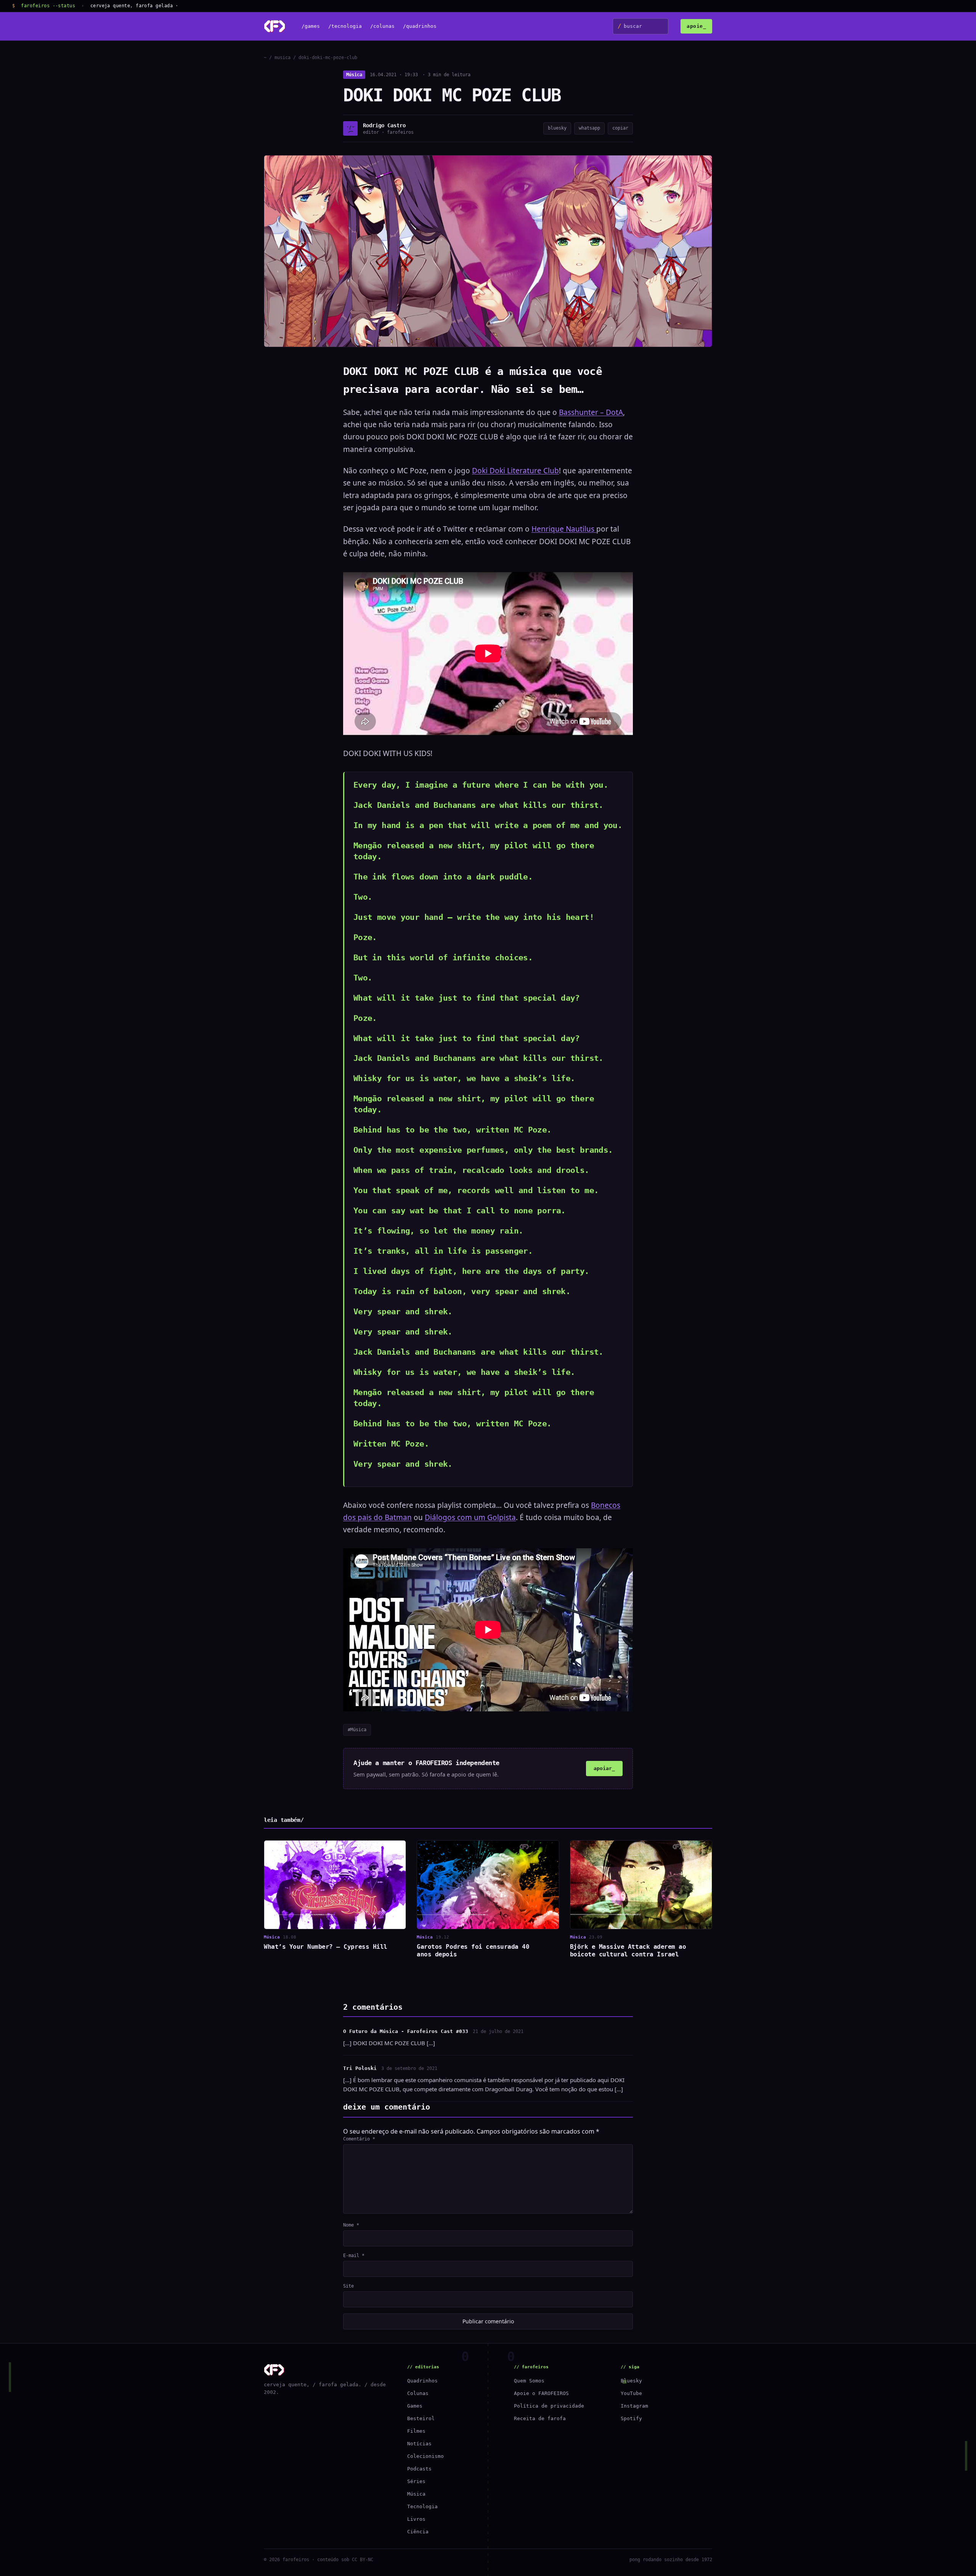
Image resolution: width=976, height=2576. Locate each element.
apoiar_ (604, 1768)
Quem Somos (529, 2381)
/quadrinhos (420, 26)
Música (354, 75)
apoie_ (696, 26)
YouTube (631, 2393)
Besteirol (421, 2418)
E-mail (354, 2256)
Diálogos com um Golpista (470, 1517)
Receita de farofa (540, 2418)
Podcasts (419, 2469)
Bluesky (631, 2381)
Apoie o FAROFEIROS (541, 2393)
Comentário (359, 2139)
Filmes (416, 2431)
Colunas (418, 2393)
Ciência (418, 2532)
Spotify (631, 2418)
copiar (620, 128)
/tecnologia (345, 26)
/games (311, 26)
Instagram (634, 2406)
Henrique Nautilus (564, 529)
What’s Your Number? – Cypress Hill (326, 1947)
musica (283, 58)
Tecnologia (422, 2506)
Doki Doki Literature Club (515, 471)
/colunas (382, 26)
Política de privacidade (549, 2406)
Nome (351, 2225)
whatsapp (589, 128)
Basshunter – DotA (591, 412)
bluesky (557, 128)
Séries (416, 2481)
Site (348, 2286)
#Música (357, 1730)
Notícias (419, 2444)
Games (415, 2406)
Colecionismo (425, 2456)
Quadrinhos (422, 2381)
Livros (416, 2519)
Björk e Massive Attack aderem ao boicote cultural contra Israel (628, 1950)
